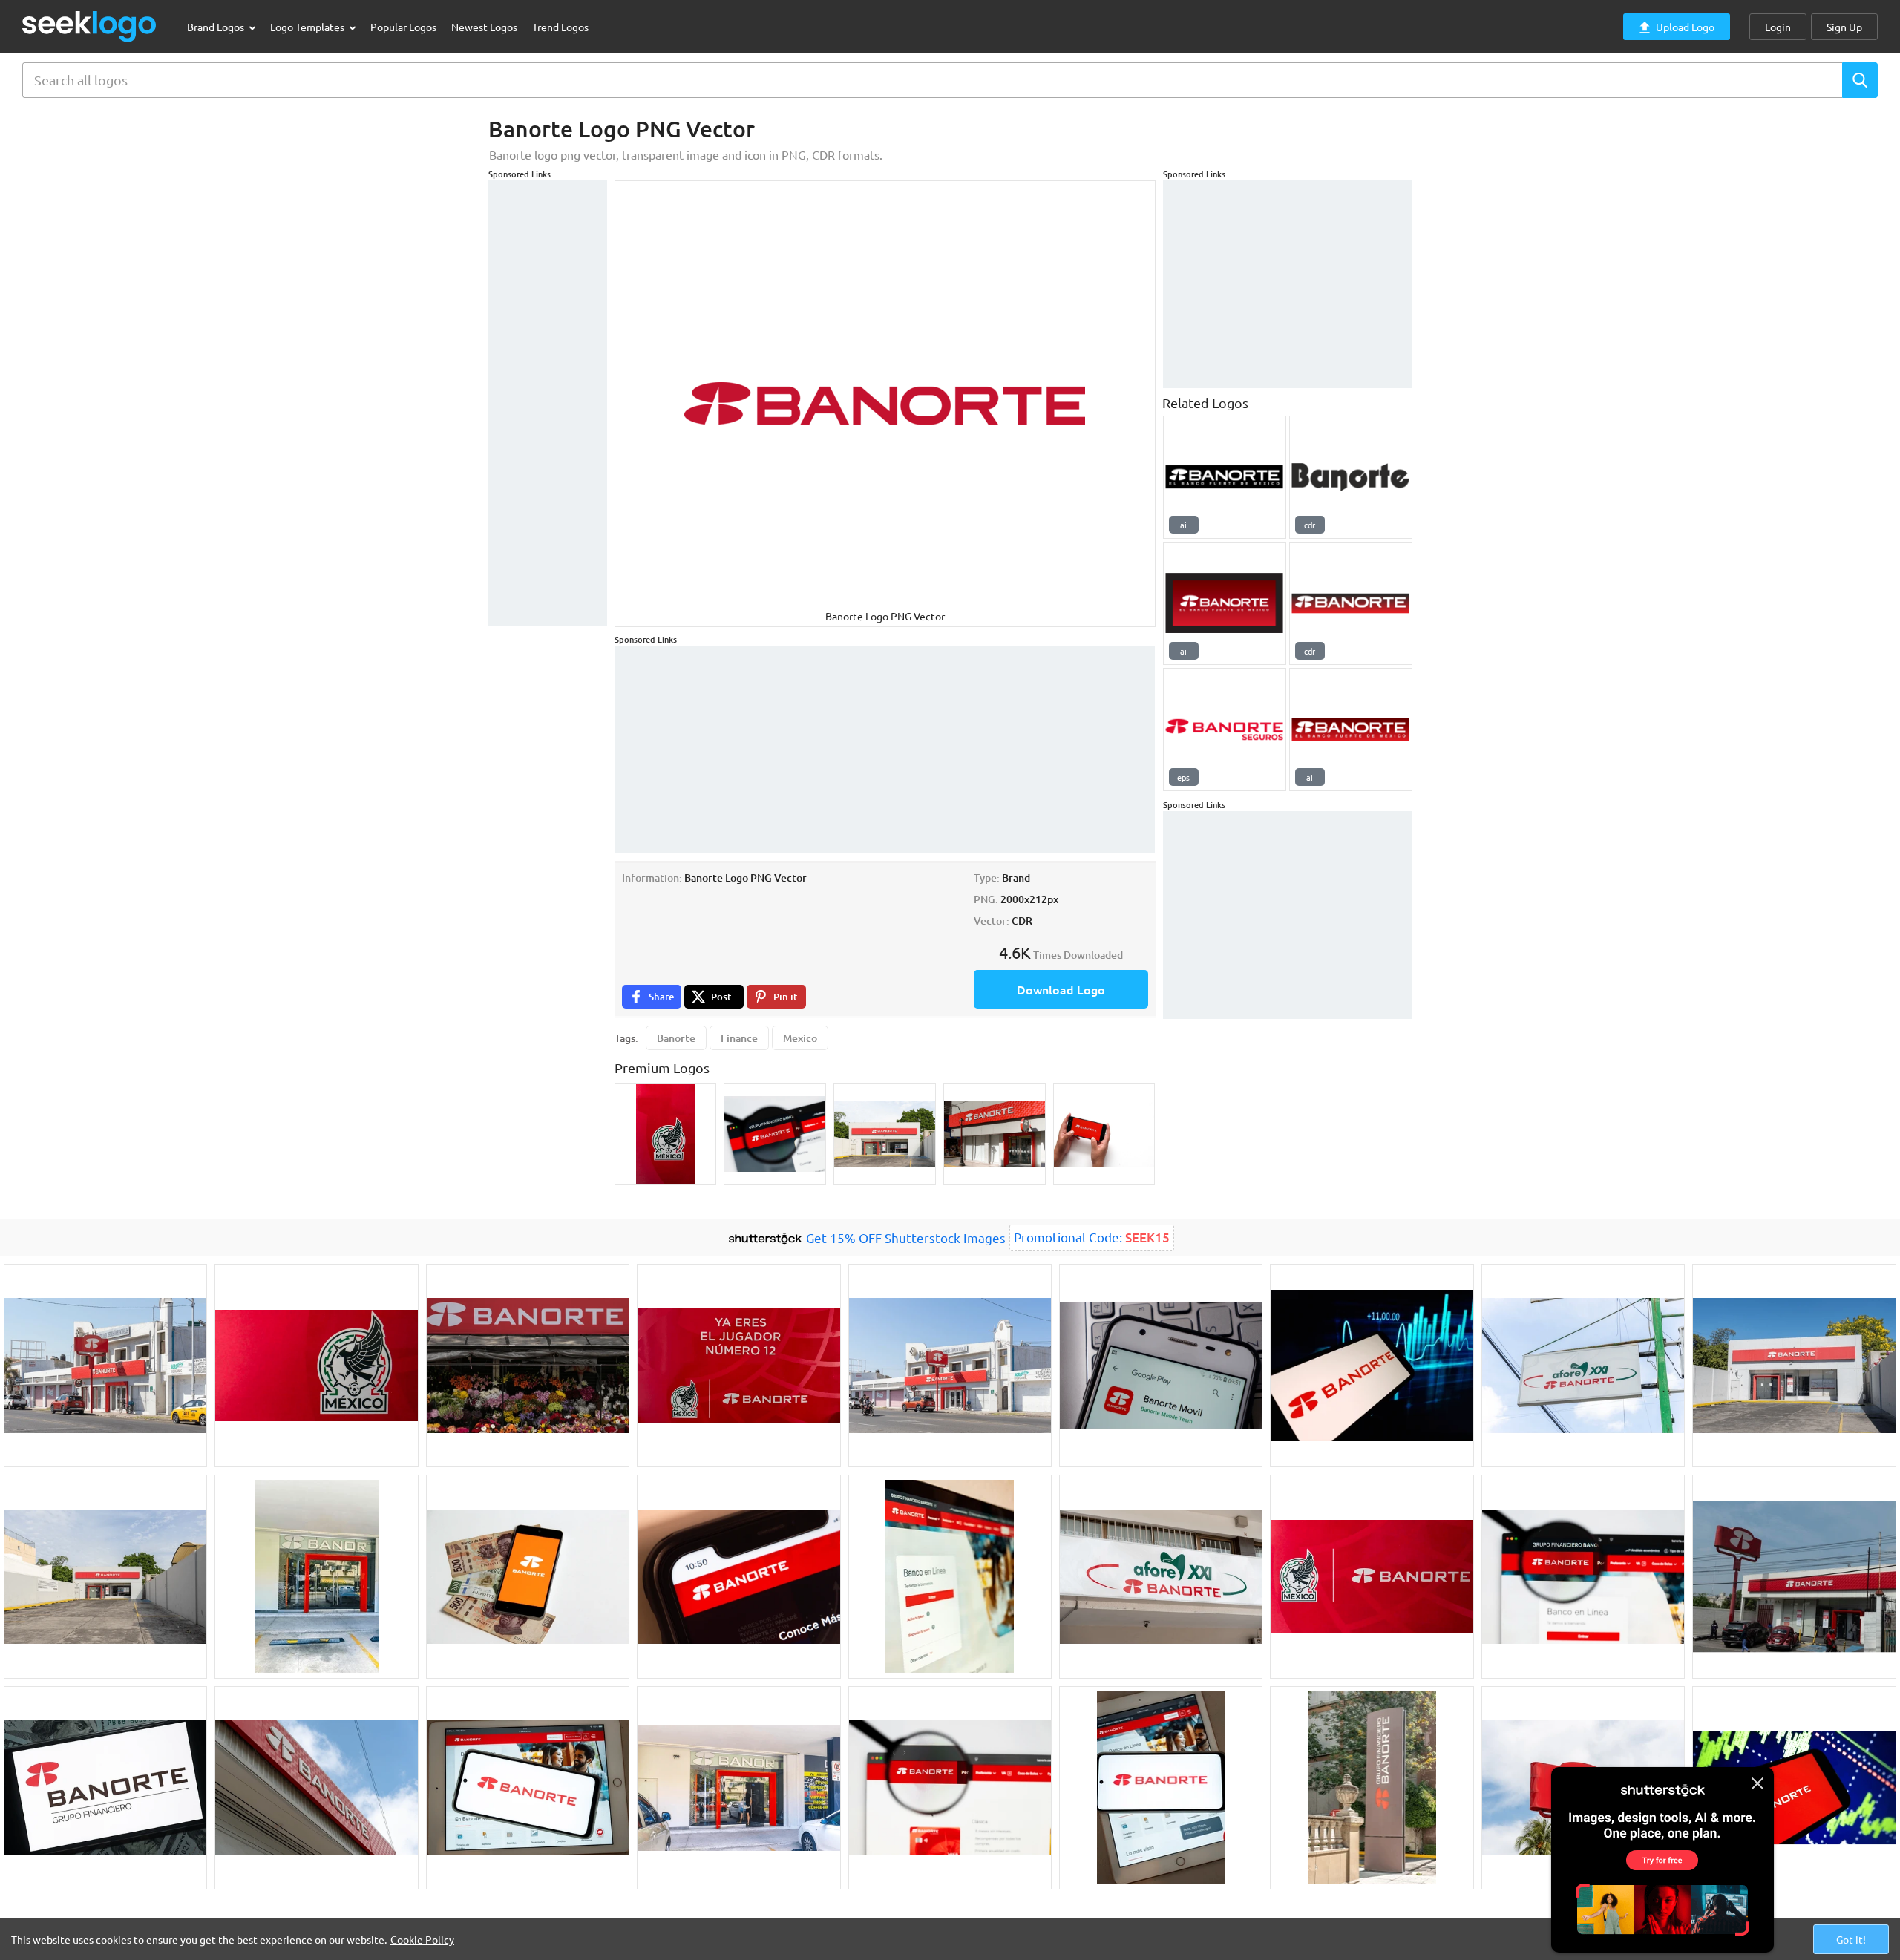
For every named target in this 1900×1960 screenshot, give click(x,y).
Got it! (1851, 1939)
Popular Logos (403, 27)
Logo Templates (308, 27)
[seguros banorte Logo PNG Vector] (1225, 730)
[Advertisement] (548, 403)
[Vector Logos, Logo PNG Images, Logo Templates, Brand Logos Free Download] (90, 26)
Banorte (676, 1038)
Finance (739, 1038)
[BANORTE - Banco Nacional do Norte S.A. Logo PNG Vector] (1351, 477)
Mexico (800, 1038)
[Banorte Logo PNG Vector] (1225, 477)
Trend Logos (560, 27)
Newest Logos (484, 27)
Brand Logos (217, 27)
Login (1778, 27)
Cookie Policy (422, 1939)
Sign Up (1844, 27)
